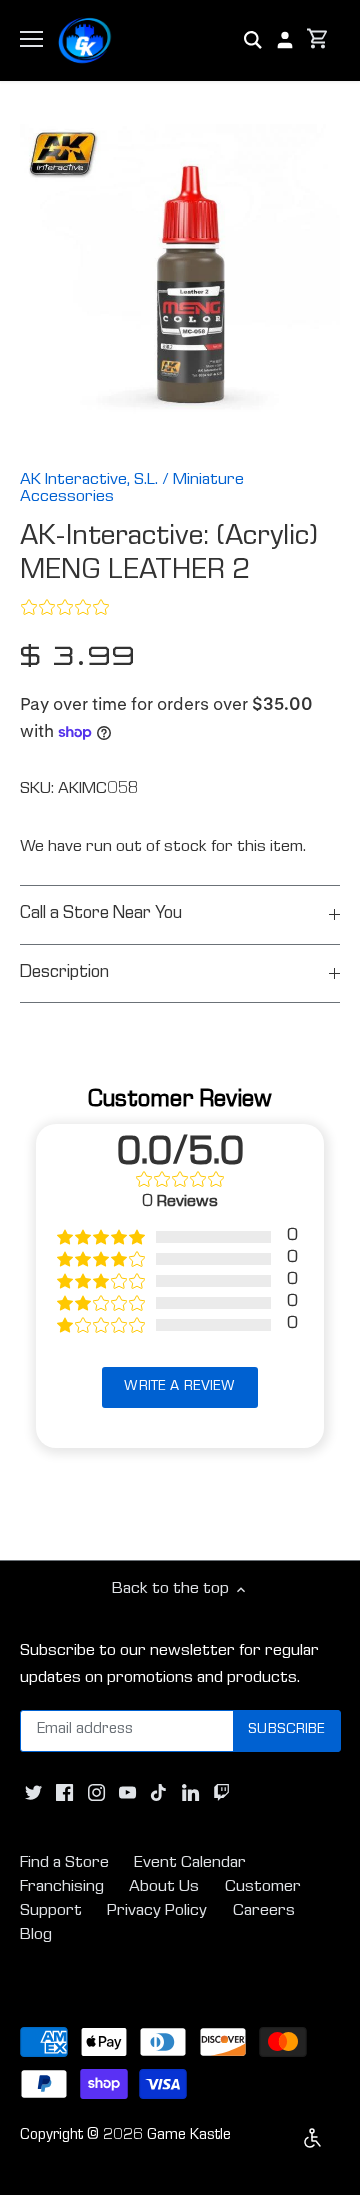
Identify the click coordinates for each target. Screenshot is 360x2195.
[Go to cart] (318, 40)
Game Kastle (189, 2136)
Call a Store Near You (101, 914)
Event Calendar (190, 1863)
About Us (164, 1887)
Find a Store (64, 1863)
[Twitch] (221, 1794)
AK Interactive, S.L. (89, 480)
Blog (36, 1935)
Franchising (62, 1887)
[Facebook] (64, 1794)
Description (64, 973)
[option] (180, 284)
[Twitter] (33, 1794)
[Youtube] (127, 1794)
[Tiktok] (158, 1794)
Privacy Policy (157, 1911)
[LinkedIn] (190, 1794)
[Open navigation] (31, 39)
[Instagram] (96, 1794)
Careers (264, 1911)
